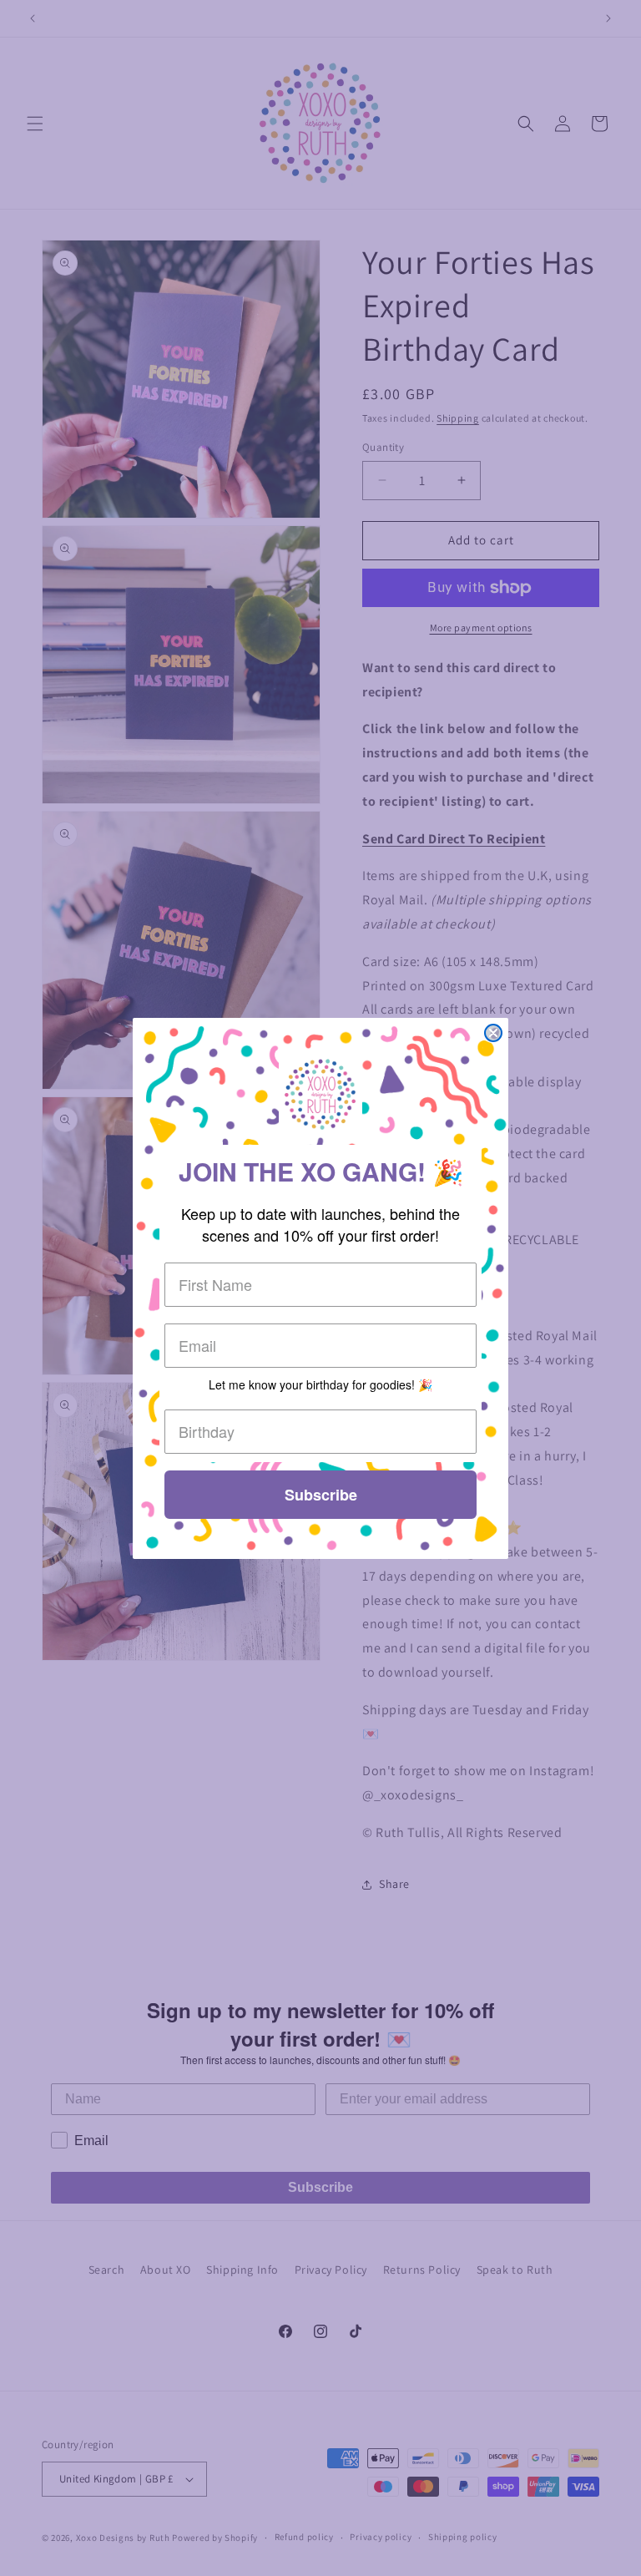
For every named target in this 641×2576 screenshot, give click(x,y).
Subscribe (321, 1495)
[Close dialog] (493, 1033)
